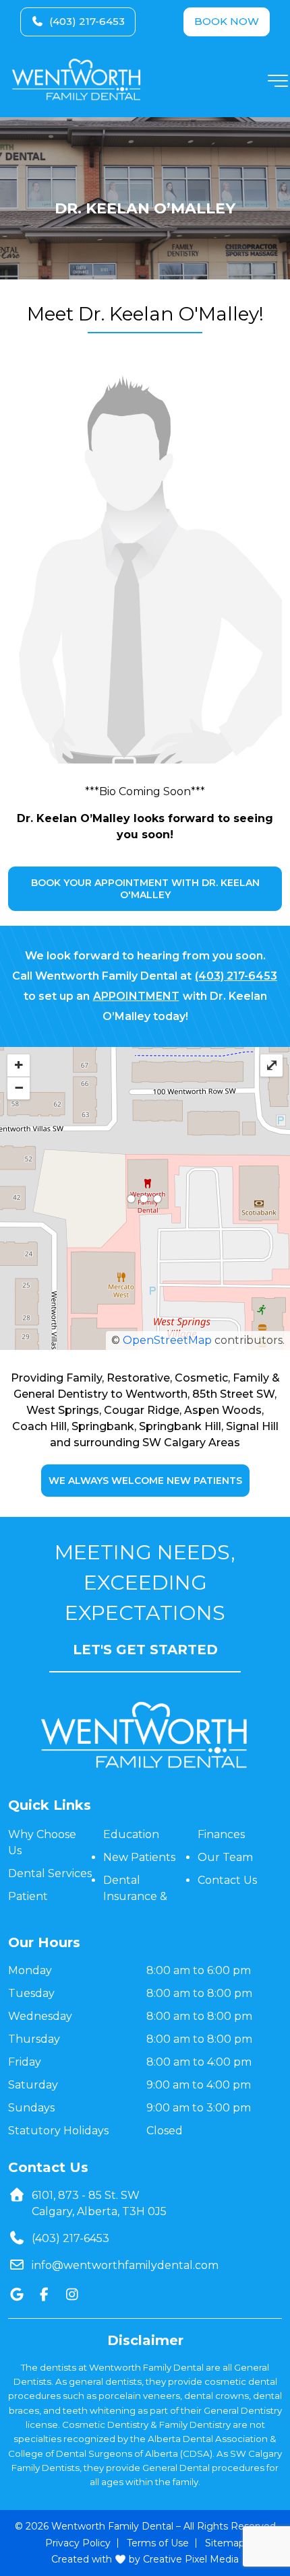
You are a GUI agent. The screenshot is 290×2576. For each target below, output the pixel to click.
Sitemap (225, 2542)
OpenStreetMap (167, 1340)
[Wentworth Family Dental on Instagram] (72, 2295)
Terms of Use (158, 2542)
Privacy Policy (78, 2542)
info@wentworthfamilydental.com (125, 2265)
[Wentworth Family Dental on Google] (17, 2295)
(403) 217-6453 (87, 21)
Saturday (33, 2085)
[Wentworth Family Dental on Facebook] (44, 2295)
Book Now (227, 21)
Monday (30, 1970)
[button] (278, 85)
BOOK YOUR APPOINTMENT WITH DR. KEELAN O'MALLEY (145, 889)
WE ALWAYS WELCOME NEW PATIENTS (145, 1481)
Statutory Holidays (58, 2131)
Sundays (31, 2108)
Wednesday (40, 2016)
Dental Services (50, 1873)
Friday (25, 2062)
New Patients (139, 1857)
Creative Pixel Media (191, 2559)
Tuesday (31, 1993)
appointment (136, 996)
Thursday (34, 2039)
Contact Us (227, 1880)
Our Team (225, 1857)
